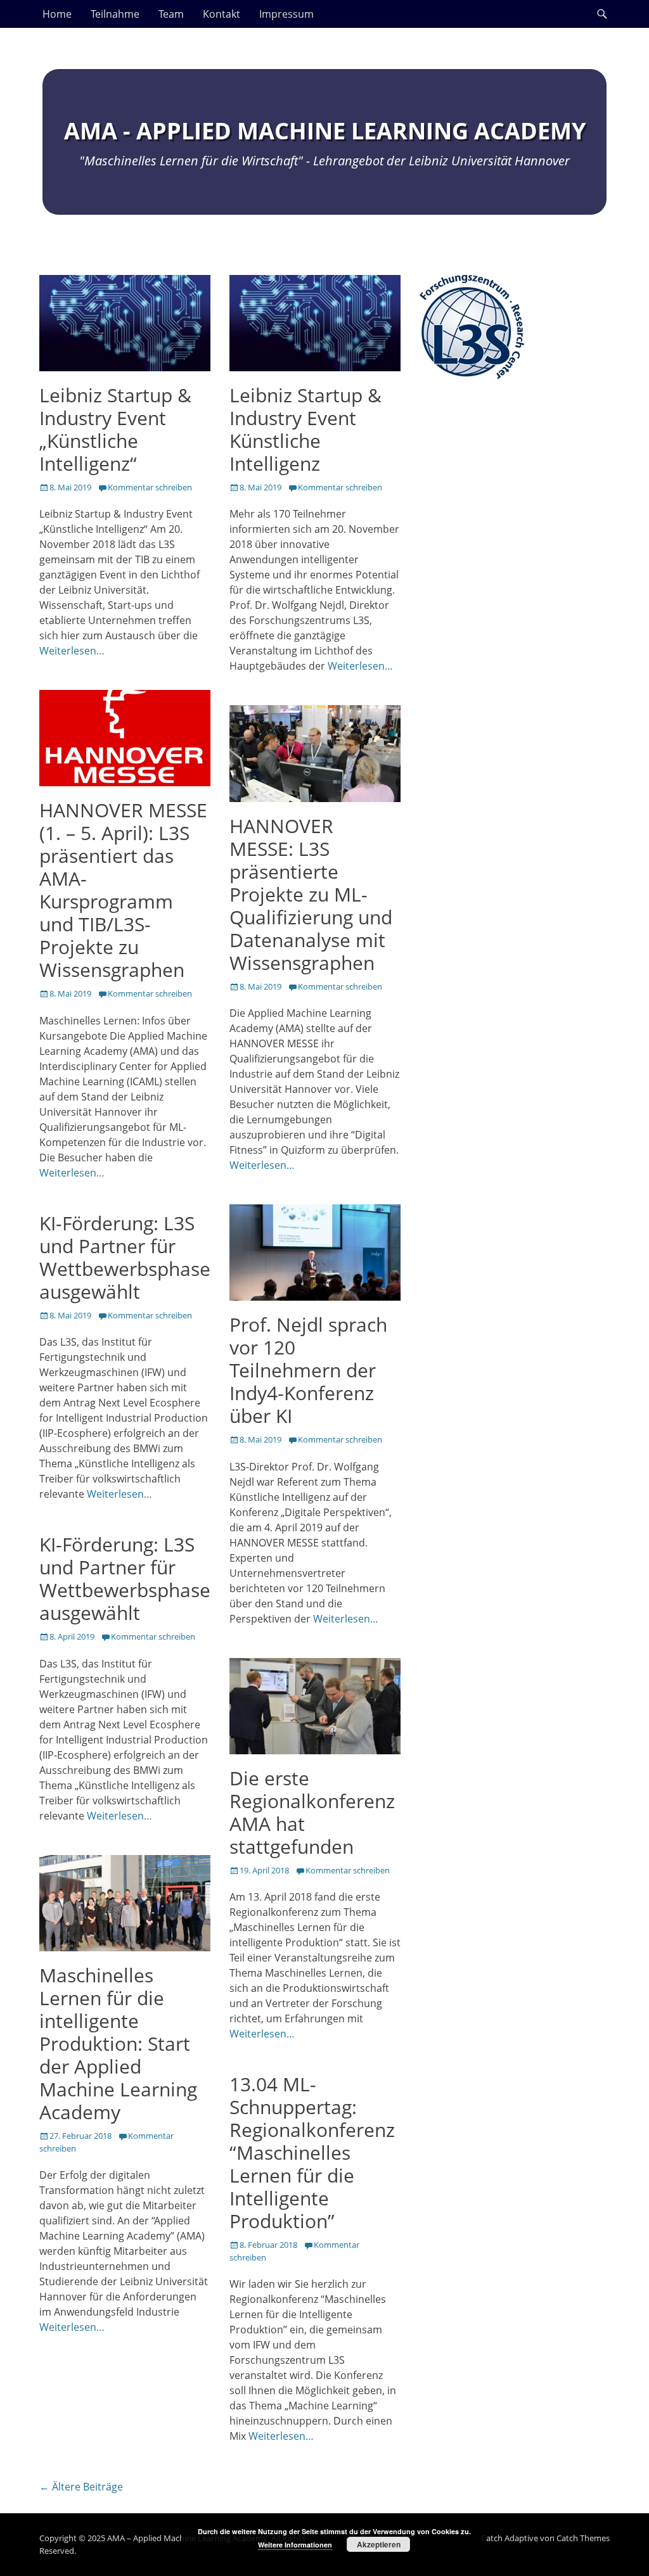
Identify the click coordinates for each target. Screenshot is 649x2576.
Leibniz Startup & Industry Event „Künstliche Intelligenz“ (115, 429)
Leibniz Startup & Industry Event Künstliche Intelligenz (305, 429)
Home (57, 14)
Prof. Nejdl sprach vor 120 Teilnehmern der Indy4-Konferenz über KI (308, 1370)
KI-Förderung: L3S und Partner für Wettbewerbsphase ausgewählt (125, 1257)
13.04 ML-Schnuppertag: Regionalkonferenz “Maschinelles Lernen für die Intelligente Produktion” (312, 2152)
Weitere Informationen (295, 2545)
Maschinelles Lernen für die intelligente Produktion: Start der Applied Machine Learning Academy (118, 2044)
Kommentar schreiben (150, 487)
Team (171, 14)
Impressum (286, 14)
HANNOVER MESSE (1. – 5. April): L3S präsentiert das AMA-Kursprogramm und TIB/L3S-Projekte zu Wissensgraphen (123, 890)
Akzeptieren (379, 2544)
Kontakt (222, 14)
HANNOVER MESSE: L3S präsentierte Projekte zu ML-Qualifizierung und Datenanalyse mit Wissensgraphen (311, 894)
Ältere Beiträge (81, 2487)
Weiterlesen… (72, 651)
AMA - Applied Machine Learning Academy (325, 131)
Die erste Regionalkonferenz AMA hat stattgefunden (312, 1812)
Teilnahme (115, 14)
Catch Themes (583, 2538)
